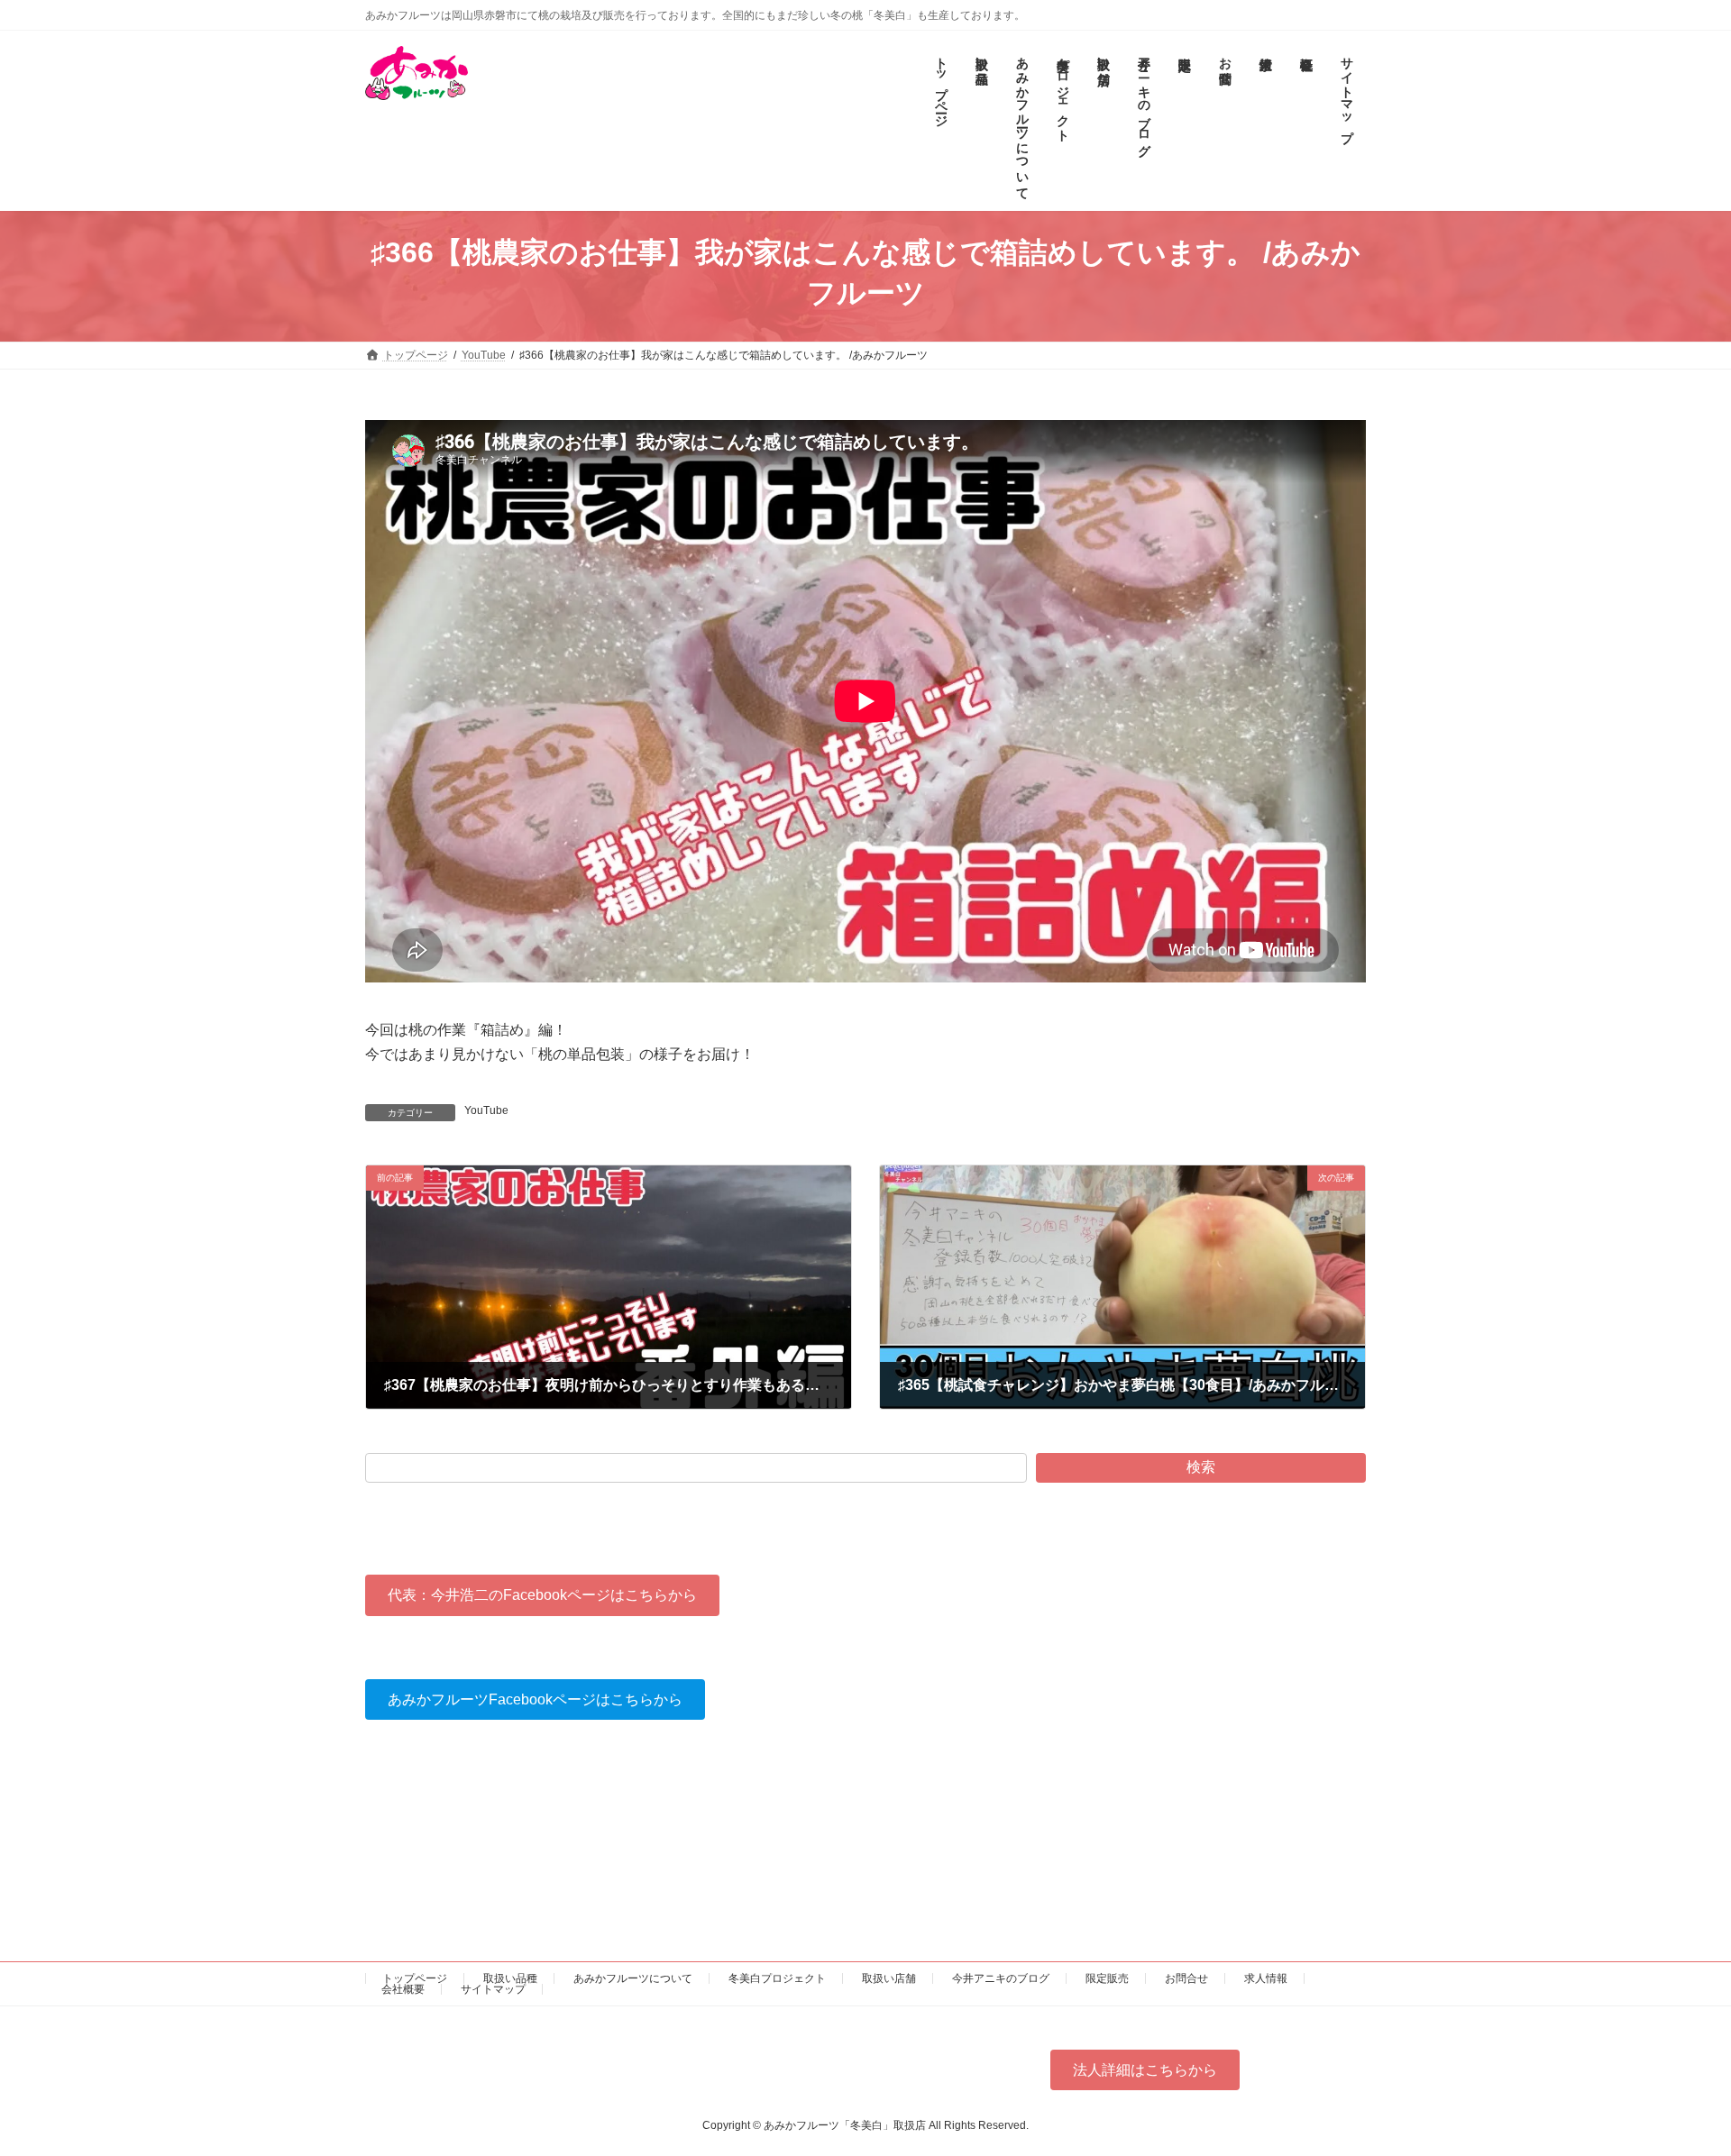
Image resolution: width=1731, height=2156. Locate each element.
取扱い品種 (510, 1978)
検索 (1201, 1467)
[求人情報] (1264, 121)
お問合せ (1186, 1978)
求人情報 (1266, 1978)
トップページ (415, 1978)
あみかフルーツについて (633, 1978)
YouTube (486, 1110)
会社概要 (403, 1989)
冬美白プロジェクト (777, 1978)
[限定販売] (1183, 121)
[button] (542, 1595)
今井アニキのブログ (1001, 1978)
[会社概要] (1305, 121)
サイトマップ (493, 1989)
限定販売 (1107, 1978)
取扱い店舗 (889, 1978)
